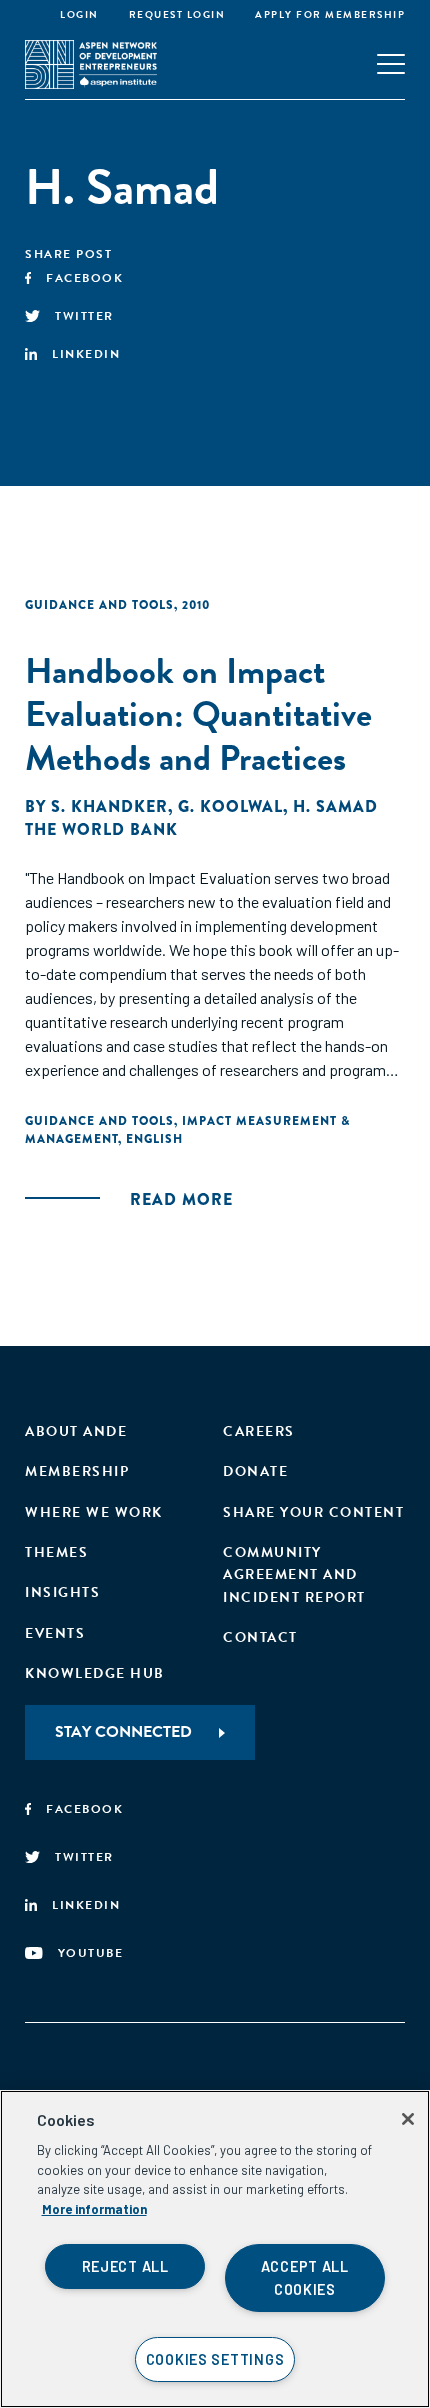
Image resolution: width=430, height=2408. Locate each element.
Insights (62, 1592)
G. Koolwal (230, 806)
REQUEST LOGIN (177, 14)
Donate (255, 1471)
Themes (56, 1552)
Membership (77, 1471)
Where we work (94, 1512)
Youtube (91, 1953)
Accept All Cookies (305, 2278)
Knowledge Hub (95, 1673)
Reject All (125, 2266)
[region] (215, 2249)
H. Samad (335, 806)
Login (79, 14)
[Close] (408, 2119)
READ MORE (181, 1199)
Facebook (84, 278)
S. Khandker (109, 806)
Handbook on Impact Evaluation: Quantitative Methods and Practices (198, 713)
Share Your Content (313, 1512)
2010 (196, 605)
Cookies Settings (215, 2359)
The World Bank (101, 829)
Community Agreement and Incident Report (294, 1575)
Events (55, 1633)
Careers (259, 1431)
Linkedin (86, 354)
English (154, 1139)
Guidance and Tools (99, 605)
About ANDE (76, 1431)
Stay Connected (123, 1732)
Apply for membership (330, 14)
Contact (260, 1637)
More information (94, 2209)
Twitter (84, 316)
